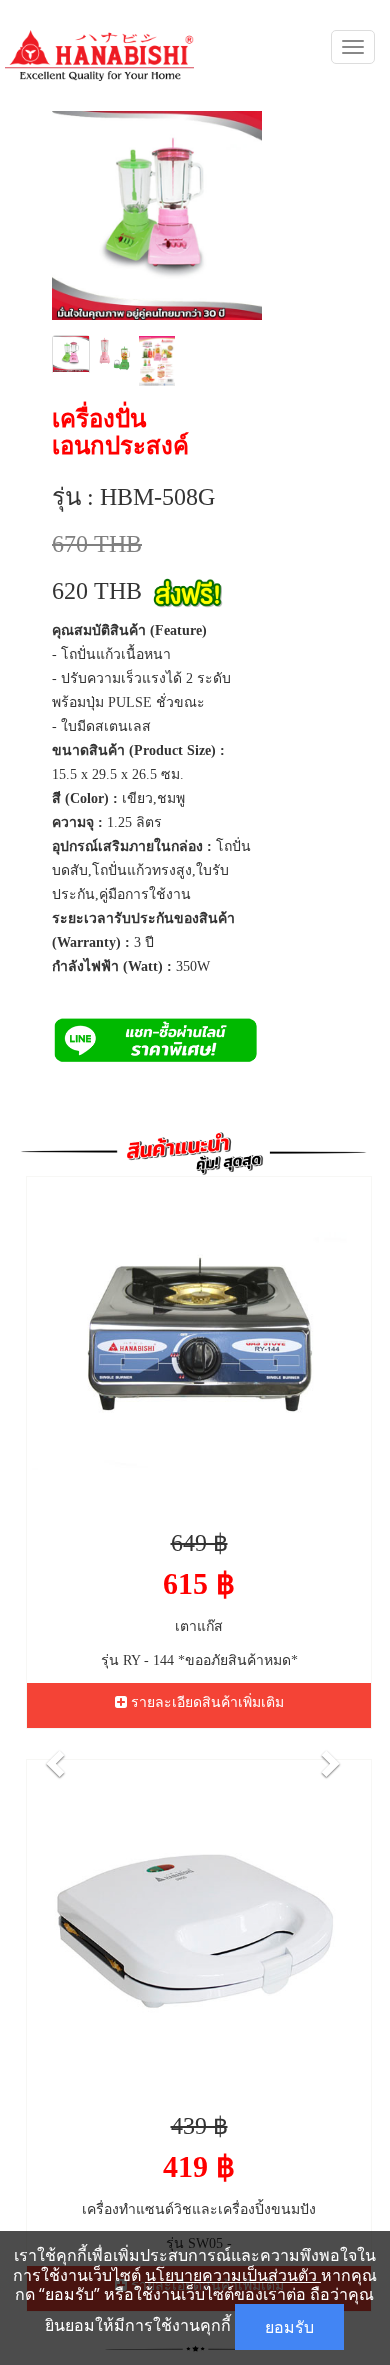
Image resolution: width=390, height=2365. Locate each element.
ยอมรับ (289, 2327)
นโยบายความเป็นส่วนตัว (233, 2275)
